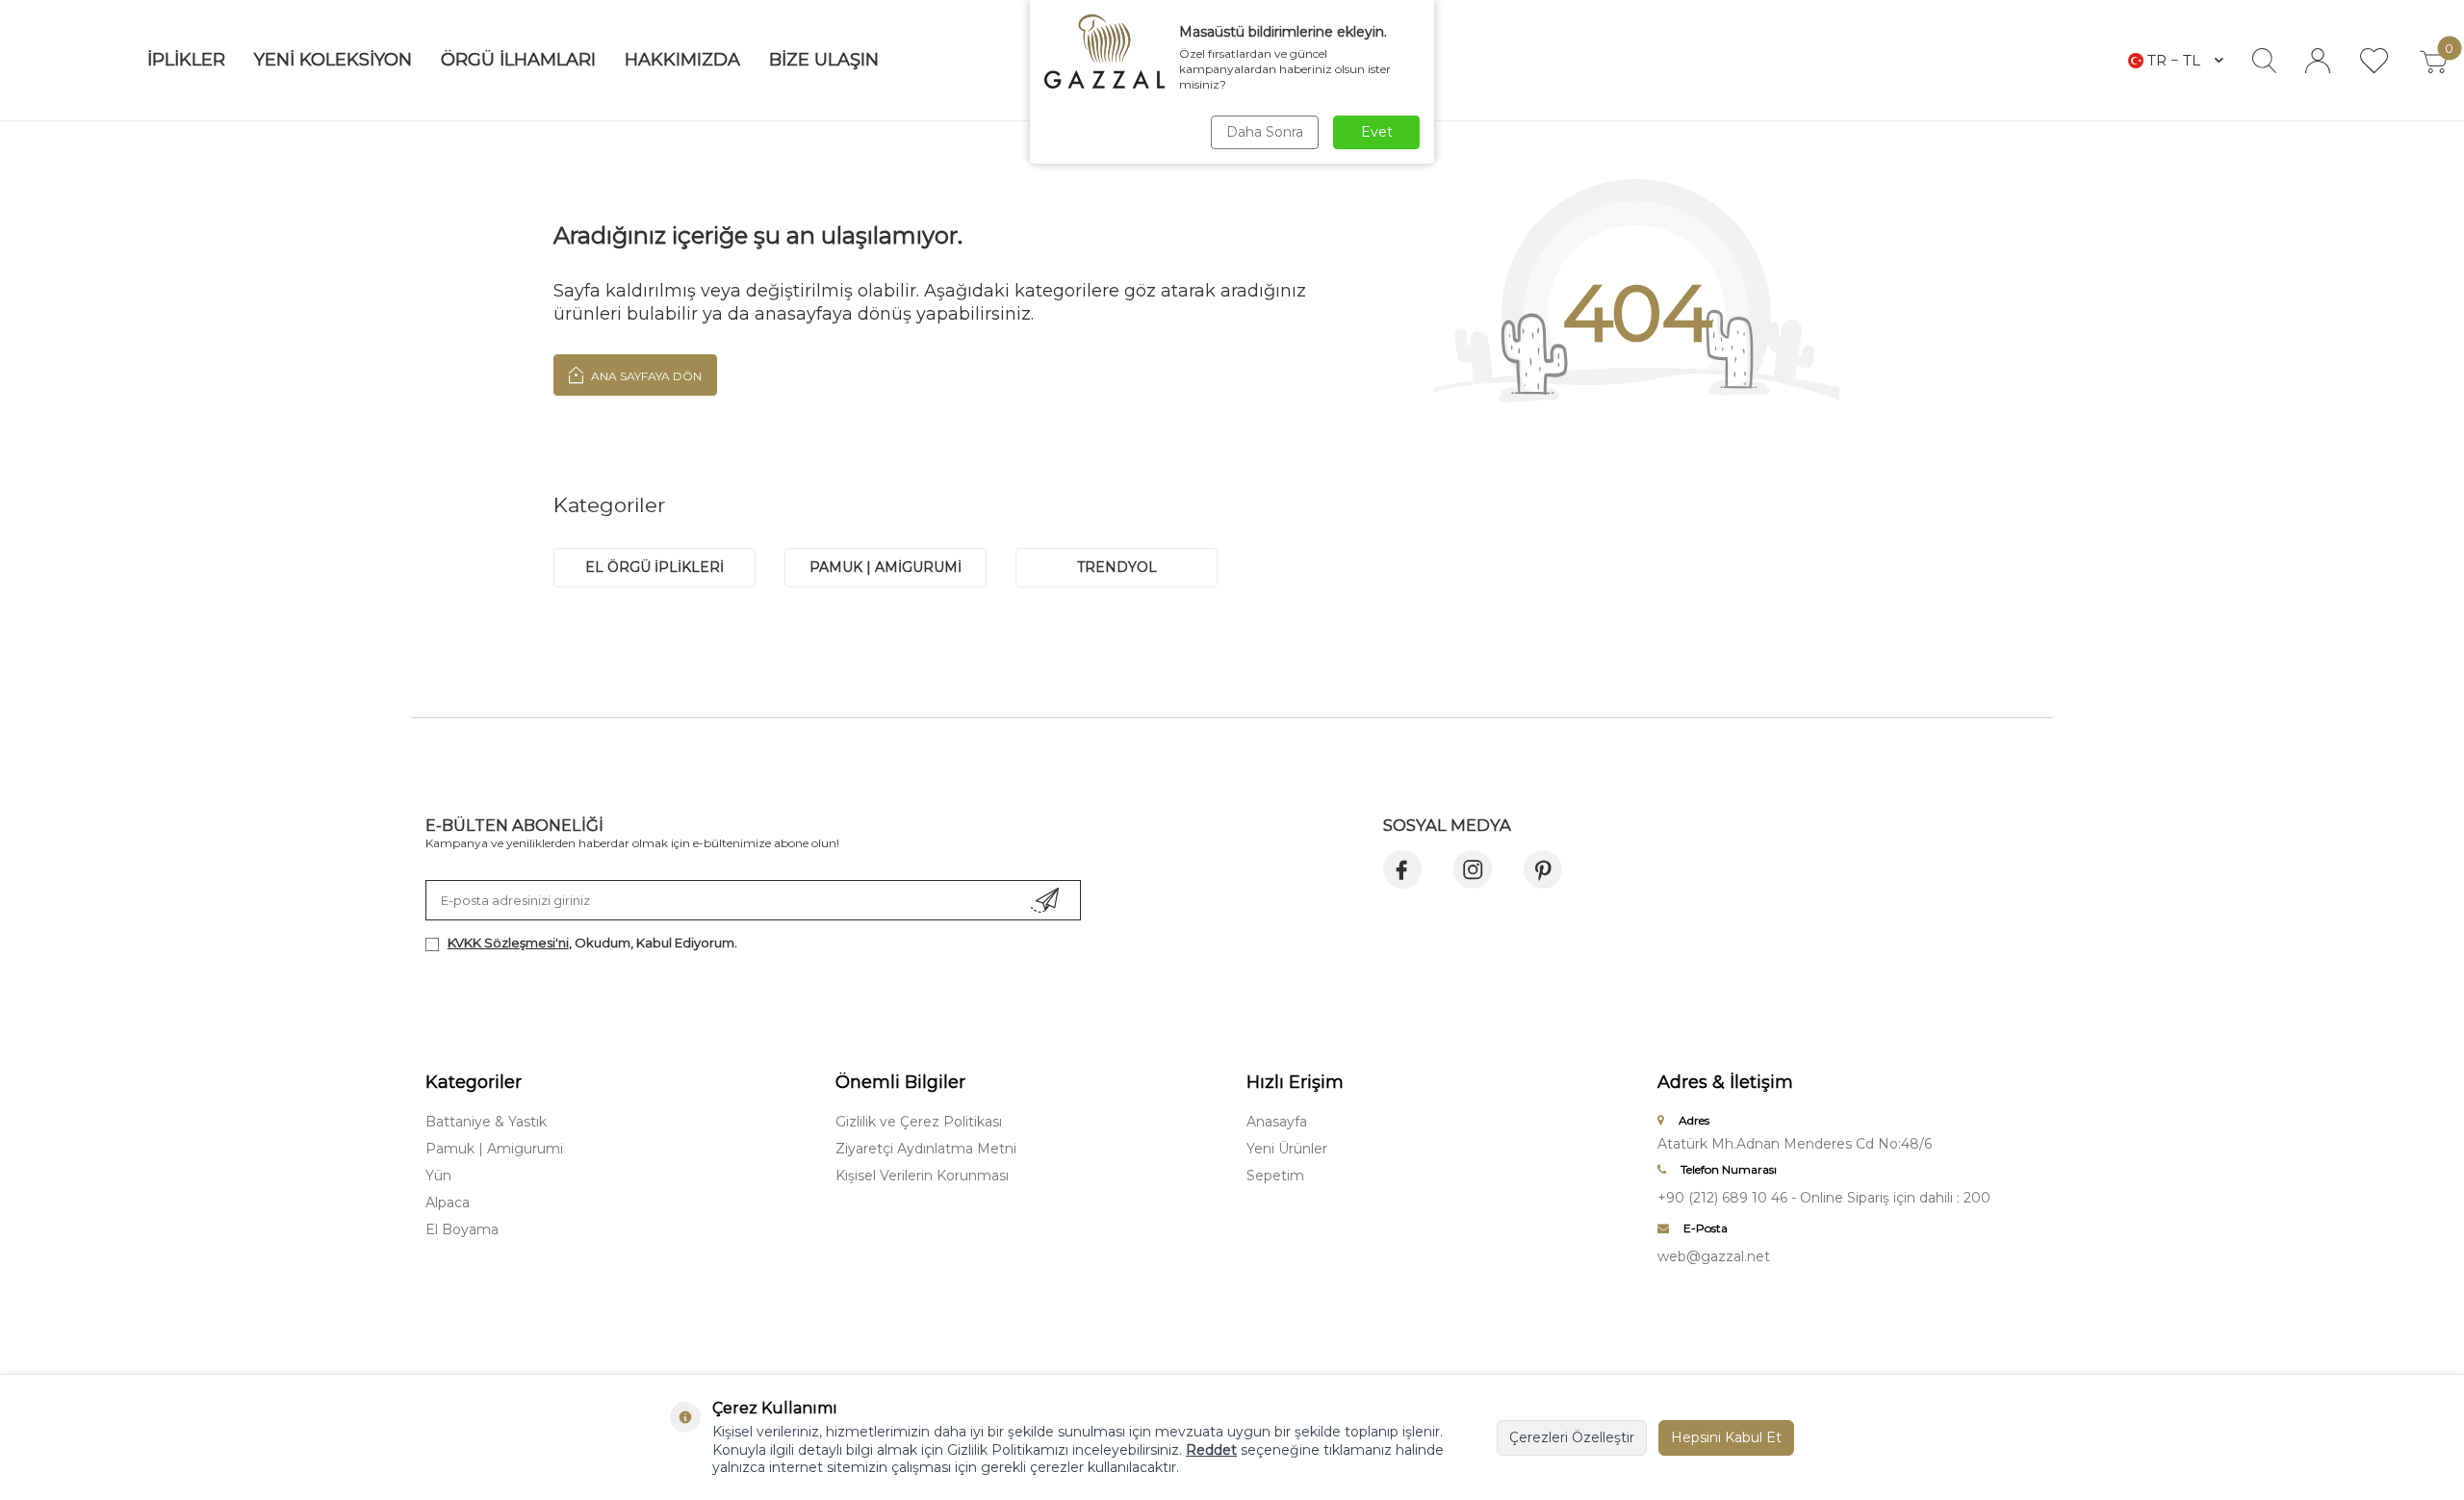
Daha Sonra (1265, 132)
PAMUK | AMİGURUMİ (885, 567)
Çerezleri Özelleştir (1572, 1437)
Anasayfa (1277, 1122)
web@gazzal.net (1714, 1256)
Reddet (1211, 1450)
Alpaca (448, 1203)
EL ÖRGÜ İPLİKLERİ (654, 567)
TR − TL (2174, 60)
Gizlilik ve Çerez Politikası (919, 1122)
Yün (438, 1176)
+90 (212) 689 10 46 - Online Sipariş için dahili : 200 (1824, 1198)
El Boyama (462, 1229)
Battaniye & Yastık (486, 1122)
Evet (1377, 132)
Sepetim (1275, 1176)
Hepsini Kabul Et (1726, 1437)
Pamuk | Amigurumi (494, 1149)
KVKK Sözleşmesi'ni (508, 943)
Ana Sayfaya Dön (645, 376)
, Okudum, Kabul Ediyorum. (592, 943)
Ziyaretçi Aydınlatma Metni (926, 1149)
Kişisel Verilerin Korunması (922, 1176)
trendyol (1117, 567)
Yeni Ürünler (1287, 1149)
